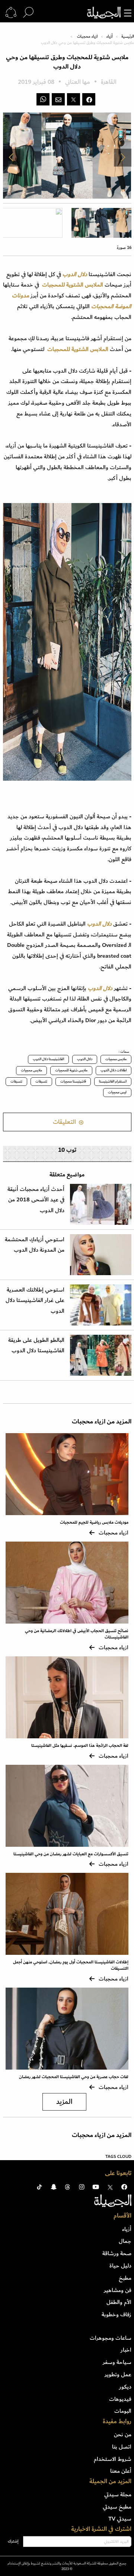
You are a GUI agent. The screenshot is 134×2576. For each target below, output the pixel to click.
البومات (123, 2411)
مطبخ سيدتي (117, 2507)
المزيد (64, 2102)
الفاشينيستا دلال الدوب (48, 1059)
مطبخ (125, 2278)
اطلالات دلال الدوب (114, 1070)
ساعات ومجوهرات (111, 2338)
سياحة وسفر (117, 2362)
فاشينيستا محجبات (73, 1081)
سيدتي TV (120, 2519)
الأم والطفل (119, 2302)
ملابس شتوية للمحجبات (71, 1070)
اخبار (126, 2350)
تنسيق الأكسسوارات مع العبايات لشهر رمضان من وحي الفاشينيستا (71, 1854)
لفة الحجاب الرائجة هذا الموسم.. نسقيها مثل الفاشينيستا (80, 1746)
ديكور (125, 2387)
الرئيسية (128, 37)
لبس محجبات (117, 1092)
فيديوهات (120, 2399)
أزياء (109, 37)
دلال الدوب (85, 1059)
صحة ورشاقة (117, 2253)
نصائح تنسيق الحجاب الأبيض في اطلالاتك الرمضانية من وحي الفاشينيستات (77, 1634)
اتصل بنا (122, 2447)
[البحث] (28, 13)
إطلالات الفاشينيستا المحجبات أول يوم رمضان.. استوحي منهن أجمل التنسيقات (71, 1965)
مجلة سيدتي (118, 2494)
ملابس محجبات (116, 1059)
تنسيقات (41, 1081)
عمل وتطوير (118, 2374)
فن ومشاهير (118, 2290)
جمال (125, 2241)
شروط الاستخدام (113, 2459)
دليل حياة (120, 2266)
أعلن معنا (121, 2471)
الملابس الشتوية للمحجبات (71, 285)
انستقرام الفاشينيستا (113, 1081)
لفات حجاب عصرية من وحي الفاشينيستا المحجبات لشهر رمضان (74, 2077)
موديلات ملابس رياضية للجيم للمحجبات (94, 1522)
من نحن (123, 2434)
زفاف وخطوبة (117, 2314)
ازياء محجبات (87, 37)
